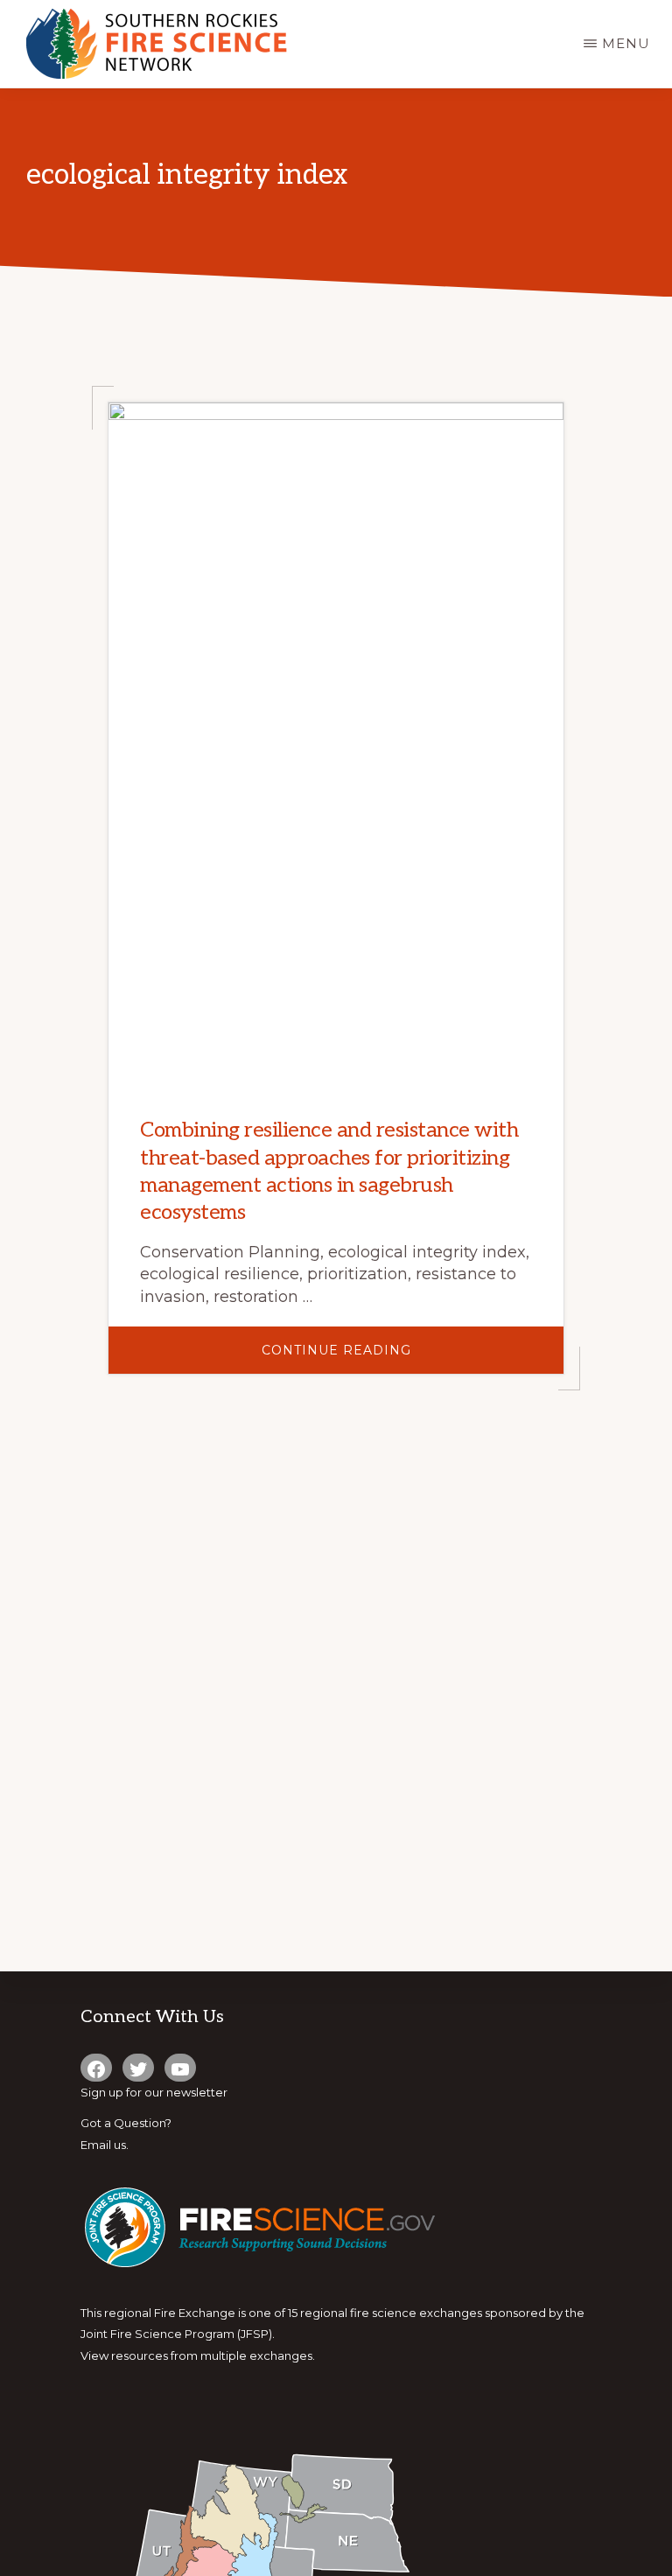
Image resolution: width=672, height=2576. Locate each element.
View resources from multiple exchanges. (198, 2355)
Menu (626, 43)
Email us (103, 2145)
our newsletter (186, 2092)
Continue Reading (389, 1358)
